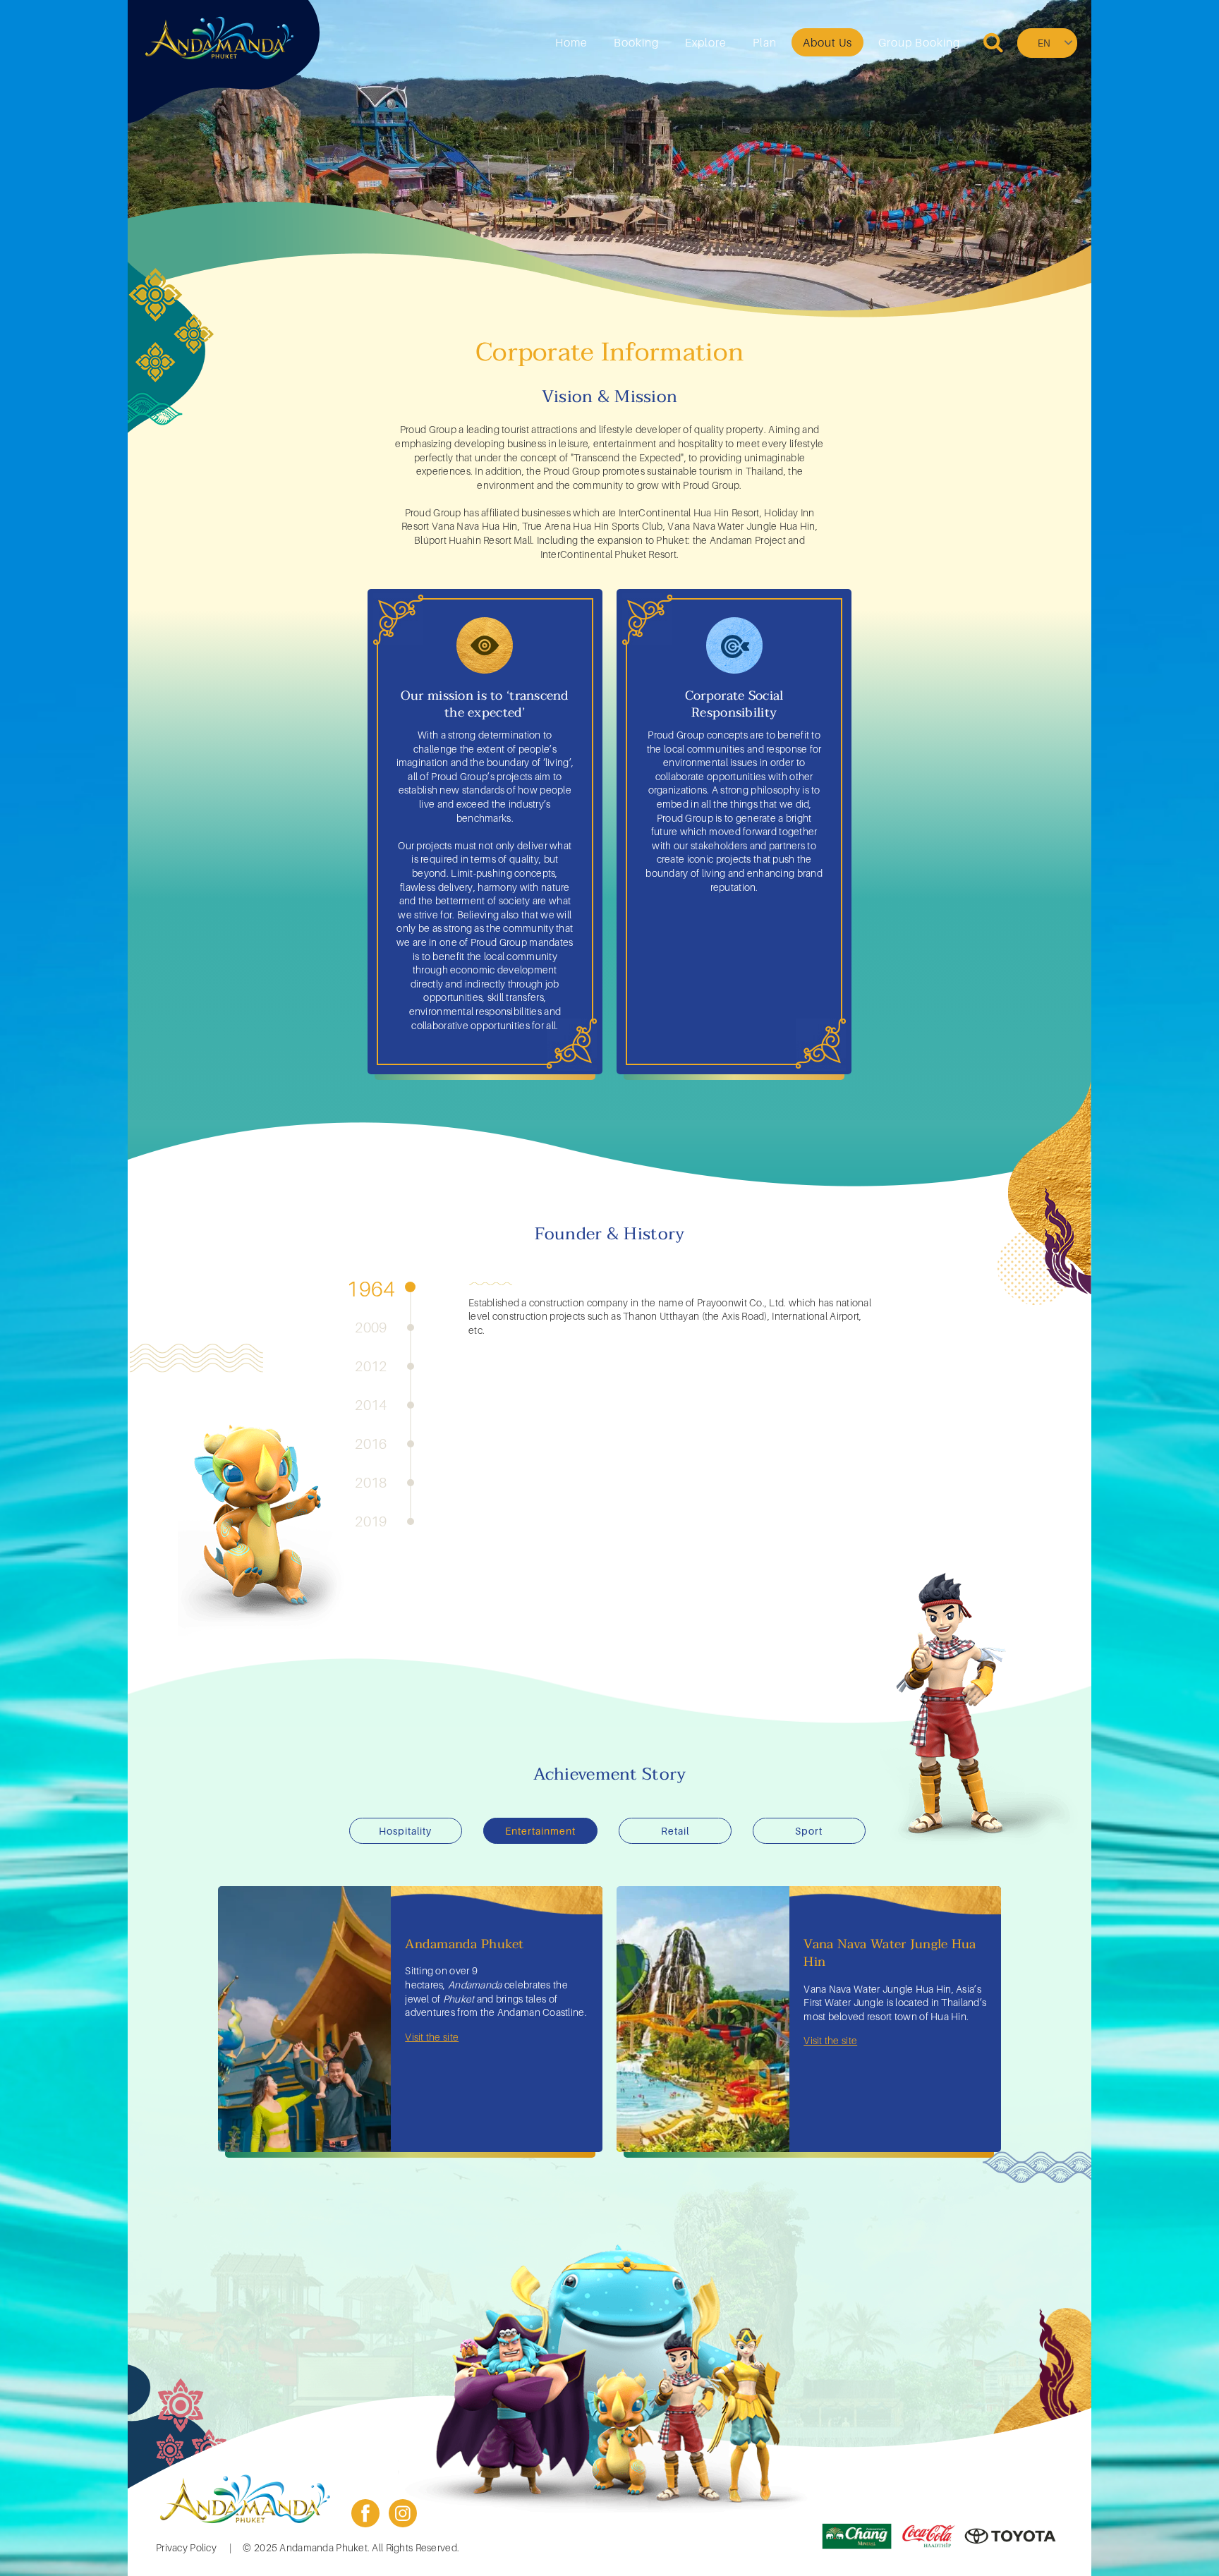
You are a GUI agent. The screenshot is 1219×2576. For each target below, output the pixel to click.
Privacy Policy (186, 2547)
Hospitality (405, 1831)
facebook (365, 2513)
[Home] (219, 38)
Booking (636, 42)
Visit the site (432, 2037)
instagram (403, 2513)
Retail (675, 1831)
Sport (809, 1831)
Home (571, 42)
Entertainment (540, 1831)
